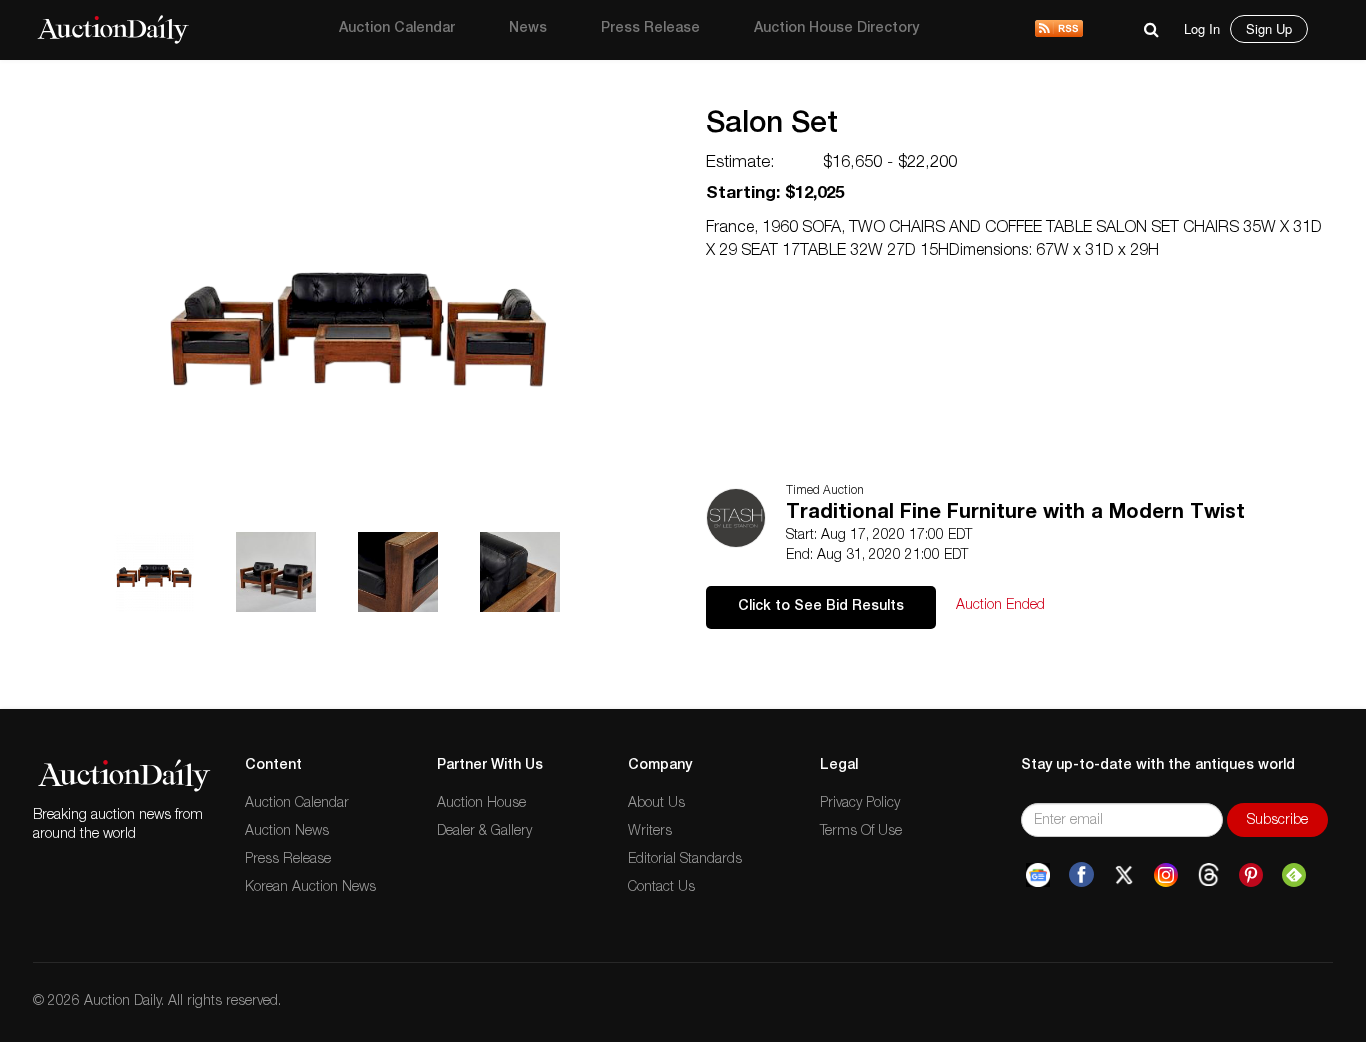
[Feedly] (1294, 875)
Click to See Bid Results (821, 607)
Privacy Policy (860, 804)
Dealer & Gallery (484, 832)
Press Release (650, 29)
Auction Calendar (397, 29)
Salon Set (772, 126)
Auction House (481, 804)
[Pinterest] (1251, 875)
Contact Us (661, 888)
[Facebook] (1081, 875)
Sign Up (1269, 28)
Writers (650, 832)
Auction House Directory (836, 29)
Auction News (287, 832)
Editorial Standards (685, 860)
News (528, 29)
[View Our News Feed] (1059, 30)
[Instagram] (1166, 875)
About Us (656, 804)
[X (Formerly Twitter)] (1124, 875)
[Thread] (1208, 875)
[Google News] (1038, 875)
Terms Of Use (861, 832)
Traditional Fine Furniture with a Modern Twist (1015, 514)
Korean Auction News (310, 888)
